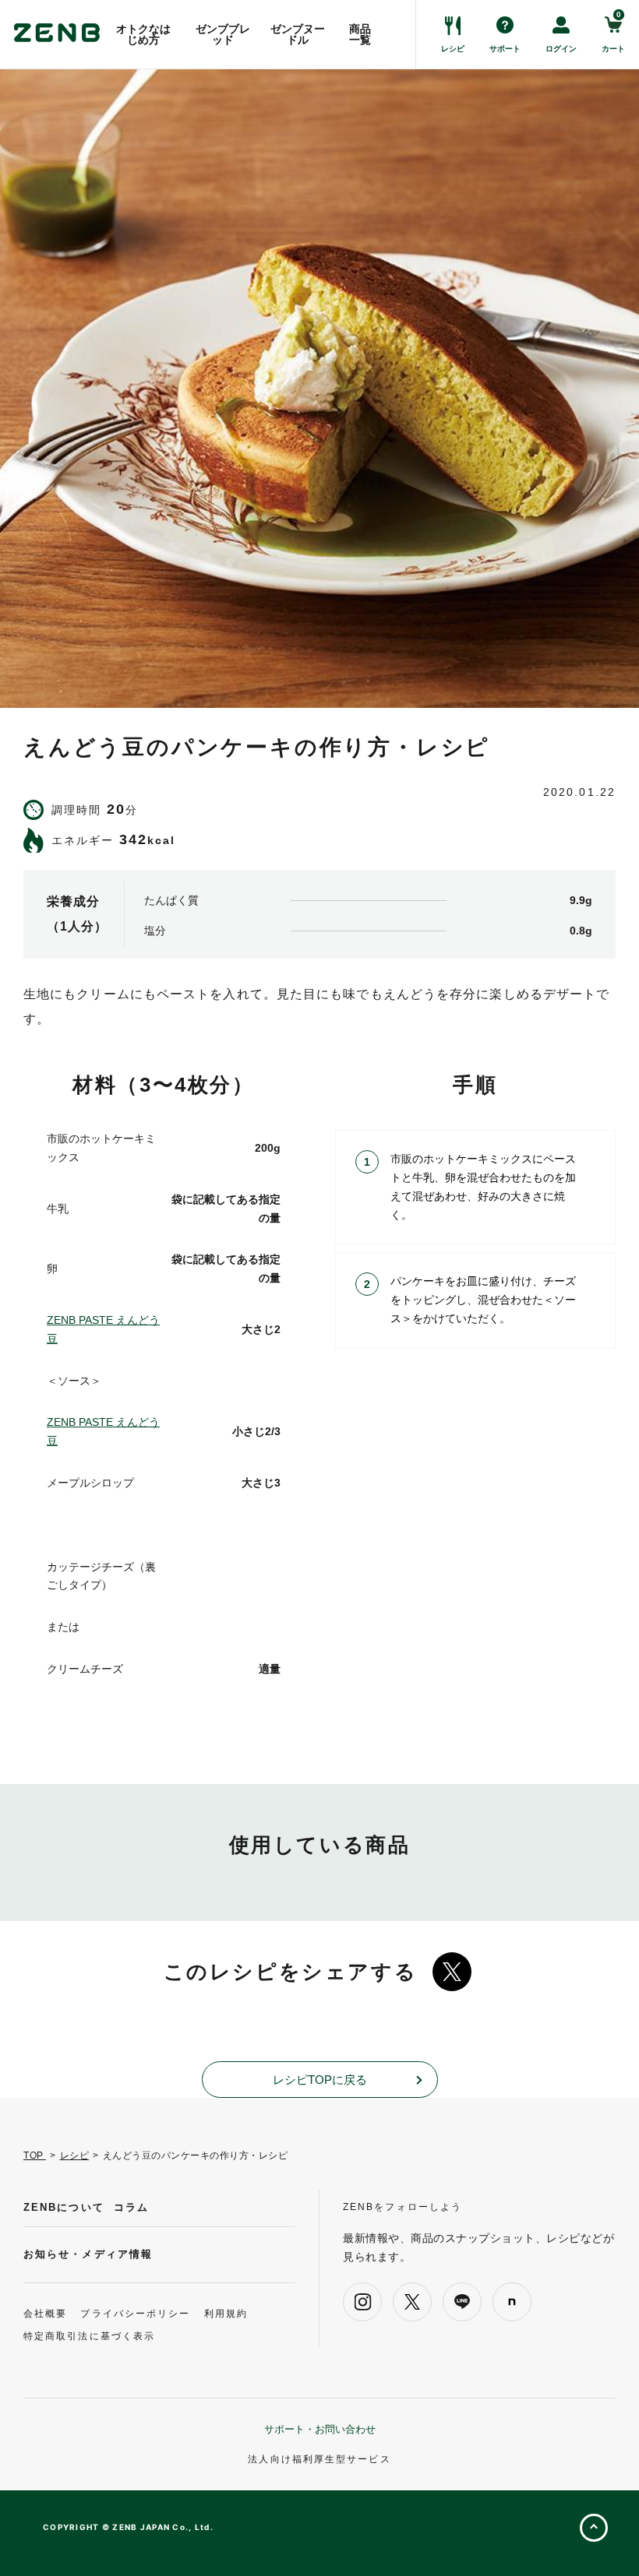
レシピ (75, 2155)
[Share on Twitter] (452, 1972)
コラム (131, 2207)
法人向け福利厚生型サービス (319, 2459)
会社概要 (45, 2314)
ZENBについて (64, 2207)
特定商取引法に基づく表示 (89, 2336)
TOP (35, 2155)
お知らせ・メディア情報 (88, 2254)
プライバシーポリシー (135, 2314)
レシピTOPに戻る (320, 2080)
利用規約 (226, 2314)
